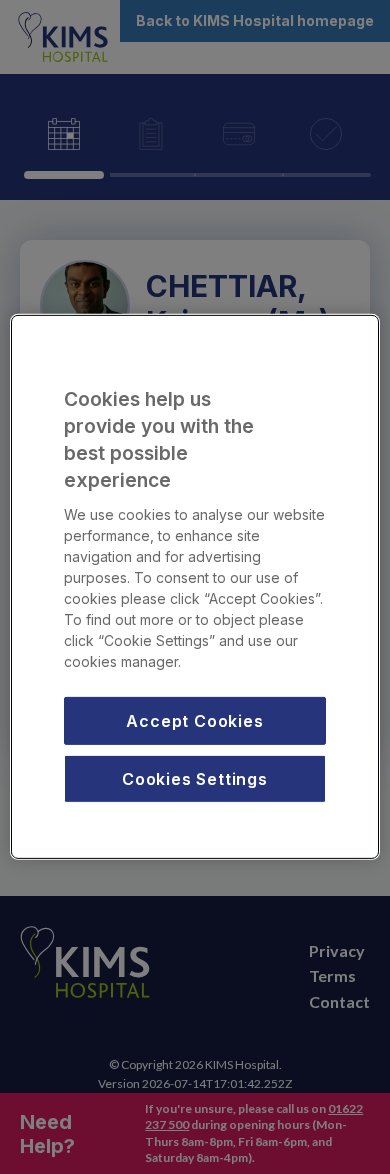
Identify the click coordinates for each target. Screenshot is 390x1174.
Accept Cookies (194, 720)
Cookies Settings (195, 779)
